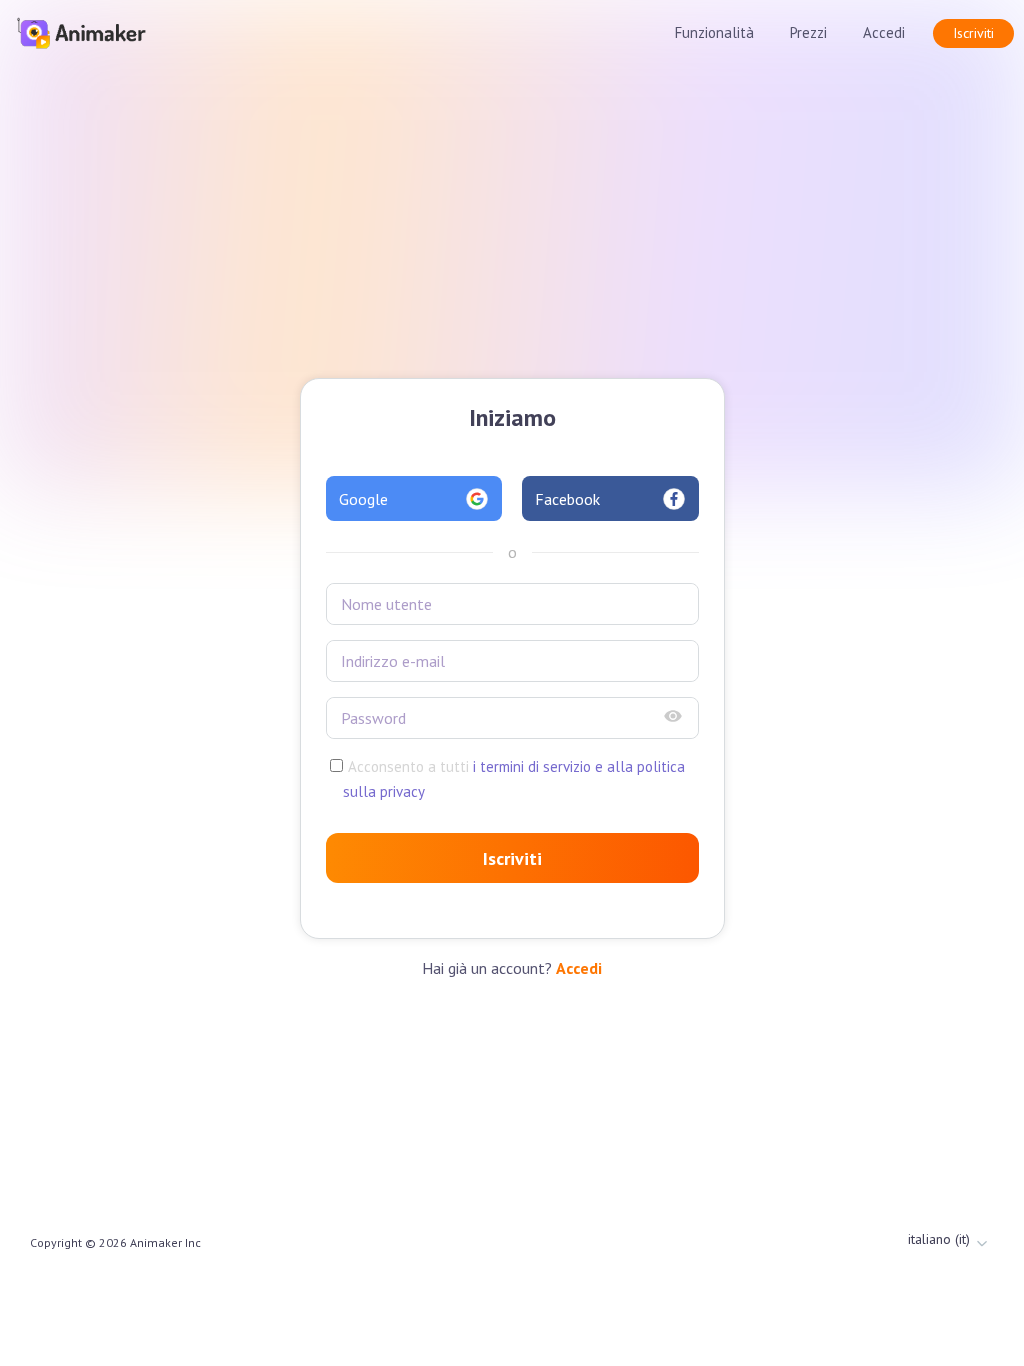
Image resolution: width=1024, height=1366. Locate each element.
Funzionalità (714, 32)
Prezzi (808, 32)
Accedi (884, 32)
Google (363, 499)
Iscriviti (973, 33)
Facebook (567, 499)
